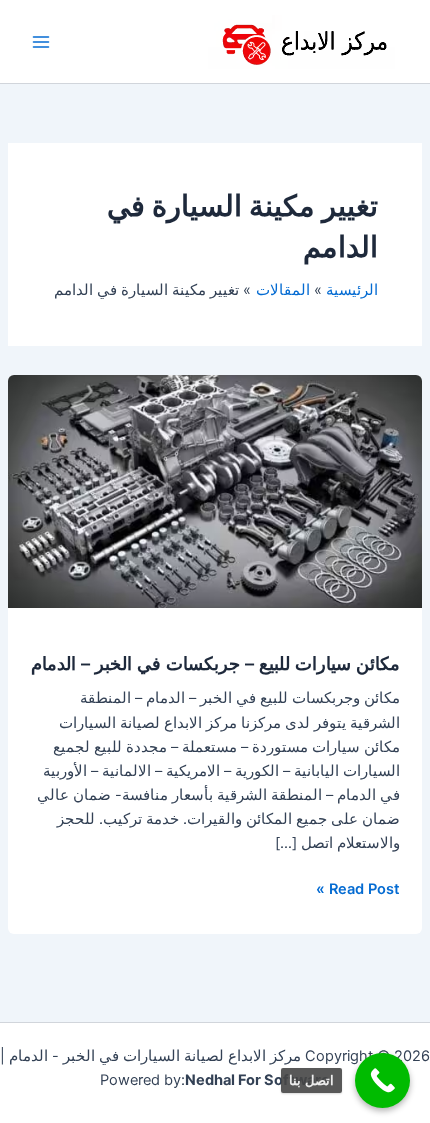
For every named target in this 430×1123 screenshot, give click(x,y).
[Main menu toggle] (41, 42)
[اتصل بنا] (382, 1080)
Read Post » (358, 887)
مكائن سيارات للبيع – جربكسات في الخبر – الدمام (215, 663)
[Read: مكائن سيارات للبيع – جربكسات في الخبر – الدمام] (215, 491)
